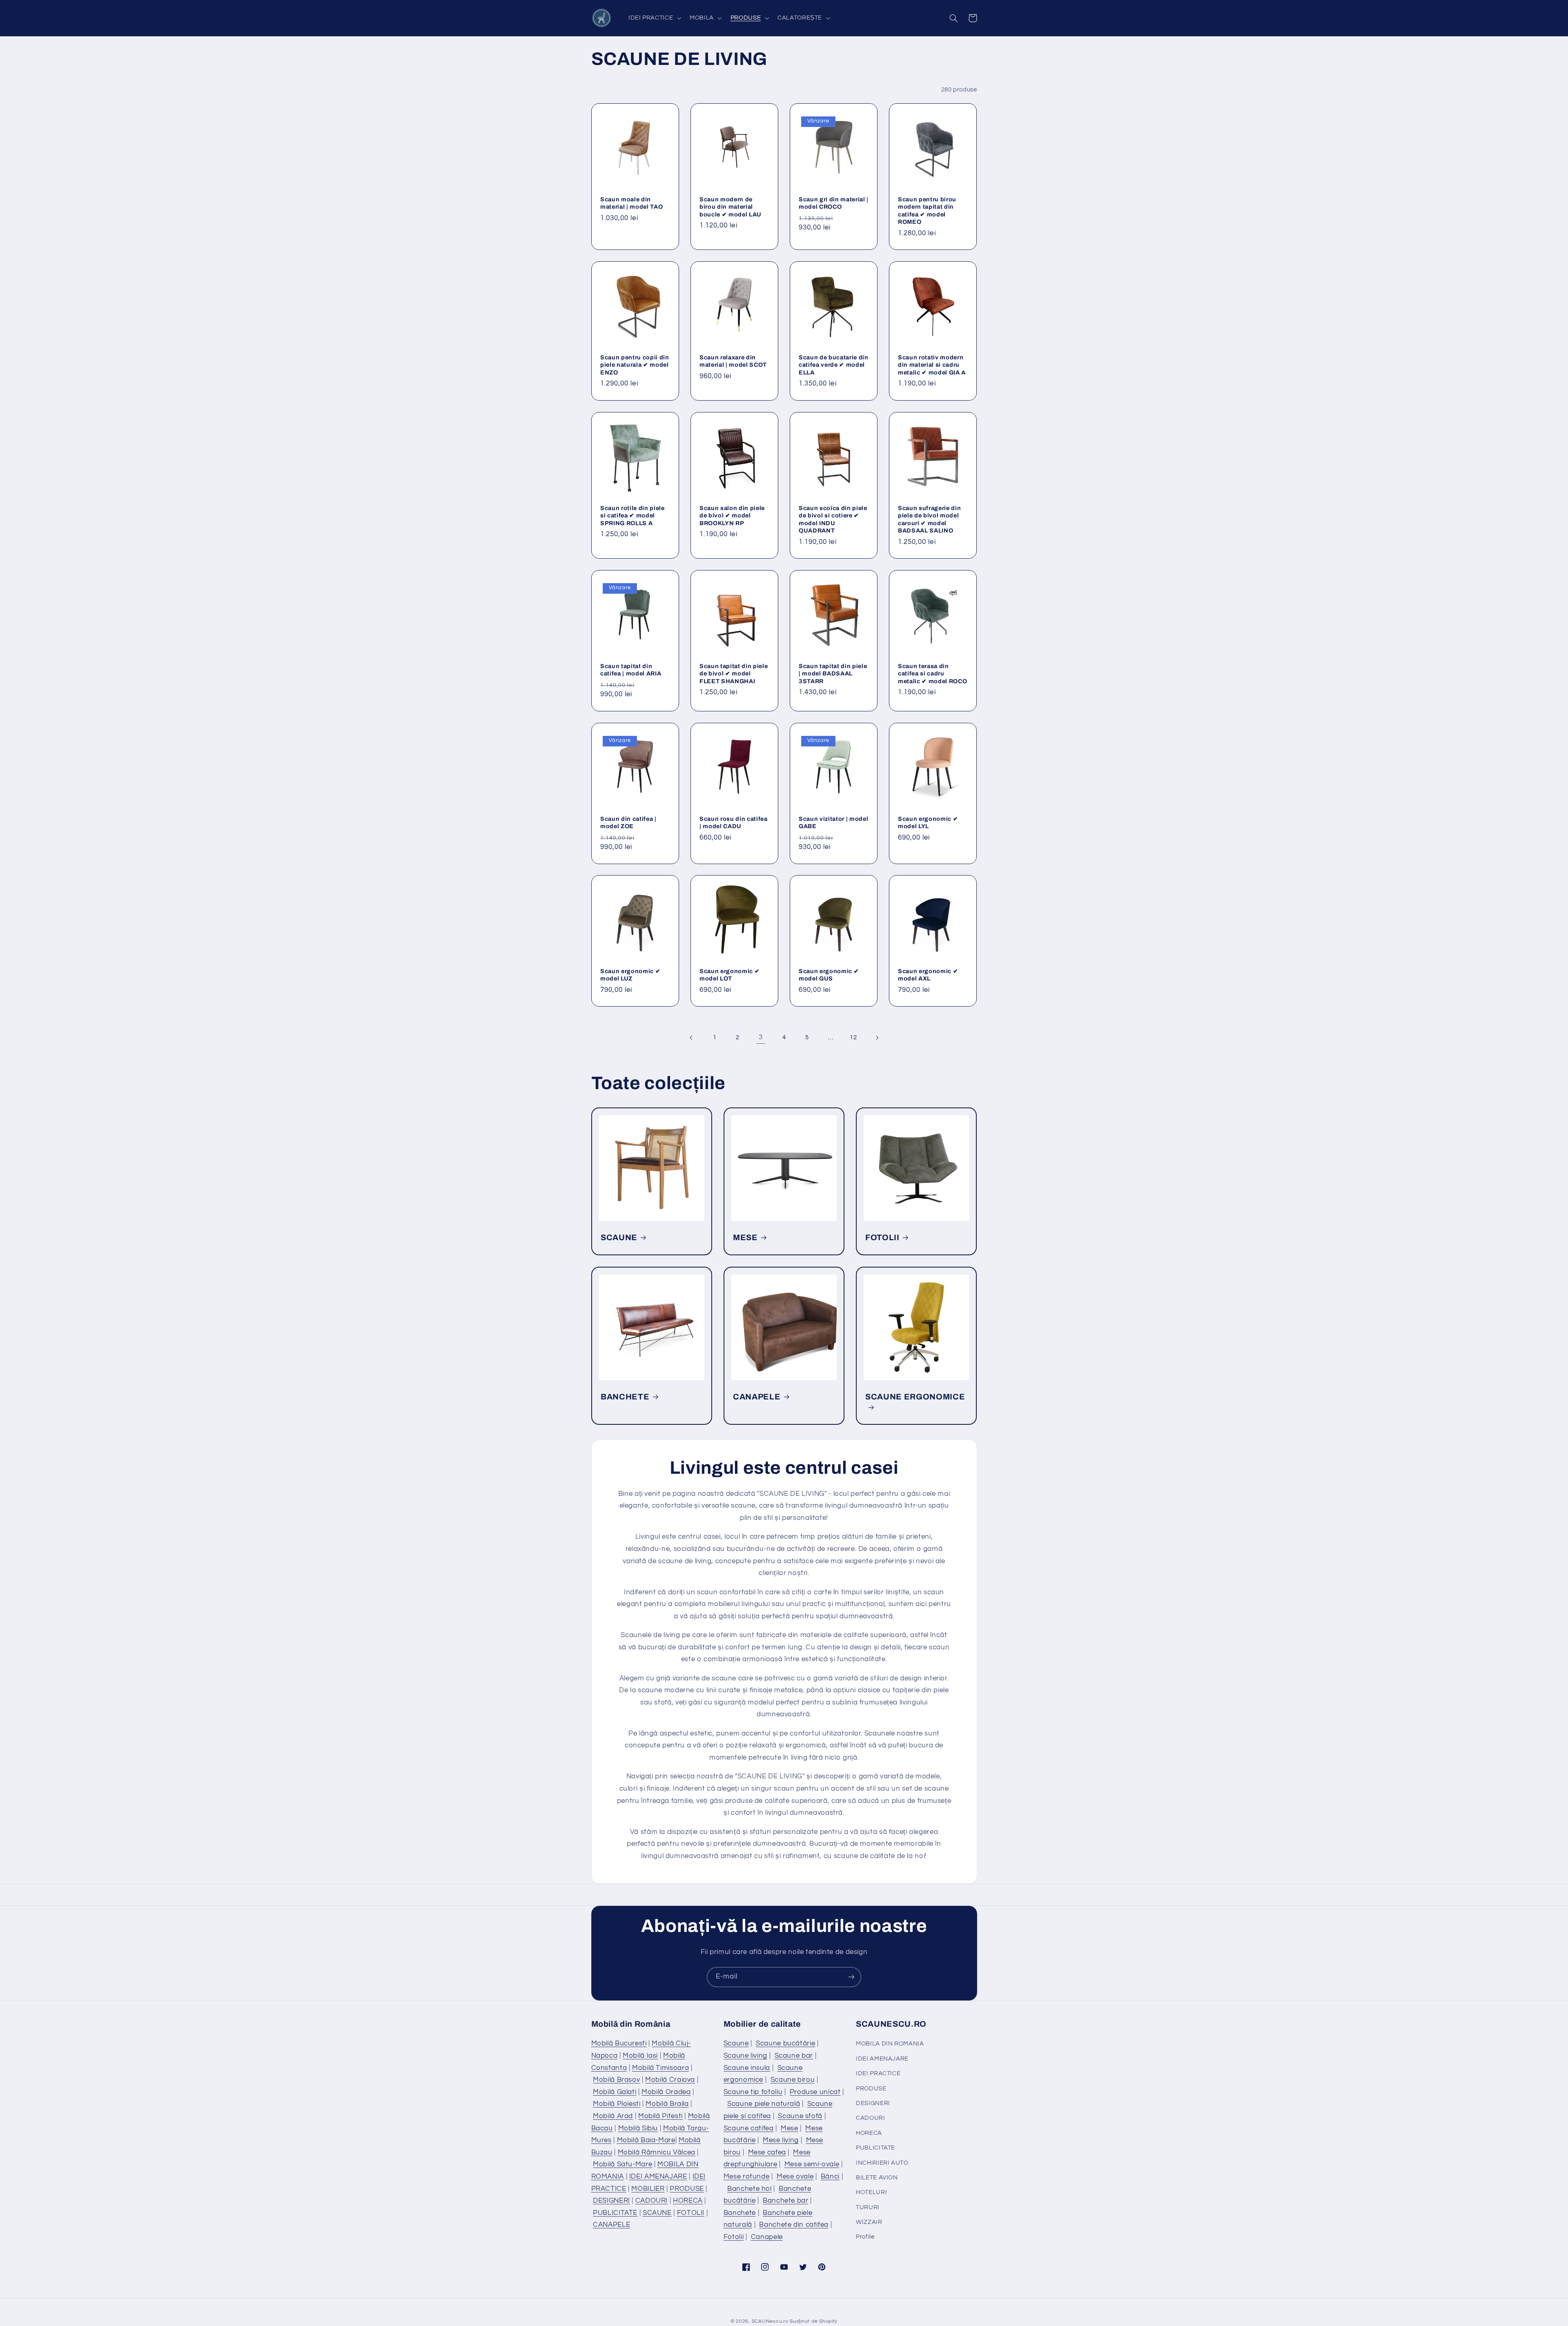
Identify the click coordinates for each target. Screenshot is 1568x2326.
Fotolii (734, 2237)
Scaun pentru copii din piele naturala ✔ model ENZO (635, 365)
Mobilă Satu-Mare (623, 2164)
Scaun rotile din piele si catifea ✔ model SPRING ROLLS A (633, 515)
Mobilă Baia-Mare (646, 2140)
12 (853, 1037)
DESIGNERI (611, 2201)
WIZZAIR (869, 2222)
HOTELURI (871, 2192)
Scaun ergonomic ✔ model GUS (829, 975)
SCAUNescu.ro (770, 2321)
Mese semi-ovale (812, 2164)
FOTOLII (882, 1238)
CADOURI (651, 2201)
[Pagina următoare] (877, 1038)
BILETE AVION (877, 2178)
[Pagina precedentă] (691, 1038)
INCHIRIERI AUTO (882, 2163)
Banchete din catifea (794, 2225)
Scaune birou (793, 2080)
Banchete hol (749, 2189)
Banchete (740, 2213)
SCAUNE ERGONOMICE (915, 1397)
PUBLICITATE (615, 2213)
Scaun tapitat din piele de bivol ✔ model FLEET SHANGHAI (734, 674)
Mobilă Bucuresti (619, 2043)
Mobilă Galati (615, 2092)
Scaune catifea (749, 2128)
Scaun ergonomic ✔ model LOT (729, 975)
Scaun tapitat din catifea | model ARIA (631, 670)
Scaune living (745, 2056)
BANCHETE (625, 1397)
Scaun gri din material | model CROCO (834, 203)
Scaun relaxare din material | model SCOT (733, 361)
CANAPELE (757, 1397)
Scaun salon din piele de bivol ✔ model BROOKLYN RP (732, 515)
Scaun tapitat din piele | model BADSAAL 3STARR (833, 674)
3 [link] (761, 1037)
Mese (790, 2128)
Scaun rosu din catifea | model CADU (734, 822)
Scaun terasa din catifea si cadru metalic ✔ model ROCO (932, 674)
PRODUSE (687, 2189)
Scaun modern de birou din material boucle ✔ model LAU (731, 206)
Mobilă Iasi (640, 2056)
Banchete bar (786, 2201)
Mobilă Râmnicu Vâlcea (657, 2152)
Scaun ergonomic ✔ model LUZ (630, 975)
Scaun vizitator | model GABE (833, 822)
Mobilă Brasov (616, 2080)
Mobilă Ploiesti (617, 2104)
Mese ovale (795, 2177)
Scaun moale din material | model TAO (631, 203)
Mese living (781, 2140)
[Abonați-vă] (851, 1977)
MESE (745, 1238)
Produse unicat (815, 2092)
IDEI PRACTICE (878, 2073)
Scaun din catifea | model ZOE (628, 822)
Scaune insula (747, 2068)
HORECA (688, 2201)
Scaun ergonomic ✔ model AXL (928, 975)
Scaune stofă (800, 2116)
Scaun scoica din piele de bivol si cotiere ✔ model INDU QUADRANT (833, 519)
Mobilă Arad (613, 2116)
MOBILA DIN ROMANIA (890, 2044)
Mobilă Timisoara (660, 2068)
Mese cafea (767, 2152)
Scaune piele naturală (764, 2104)
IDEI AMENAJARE (658, 2177)
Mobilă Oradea (666, 2092)
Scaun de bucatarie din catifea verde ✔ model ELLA (834, 365)
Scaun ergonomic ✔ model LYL (928, 822)
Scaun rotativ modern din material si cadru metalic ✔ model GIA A (932, 365)
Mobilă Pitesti (660, 2116)
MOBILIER (648, 2189)
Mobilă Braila (667, 2104)
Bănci (830, 2177)
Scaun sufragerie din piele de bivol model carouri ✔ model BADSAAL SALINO (929, 519)
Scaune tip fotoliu (753, 2092)
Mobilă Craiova (670, 2080)
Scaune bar (794, 2056)
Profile (865, 2237)
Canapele (767, 2237)
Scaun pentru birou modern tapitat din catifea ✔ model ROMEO (927, 210)
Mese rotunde (747, 2177)
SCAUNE (619, 1238)
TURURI (868, 2207)
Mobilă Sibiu (638, 2128)
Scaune (736, 2043)
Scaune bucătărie (785, 2043)
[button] (654, 18)
